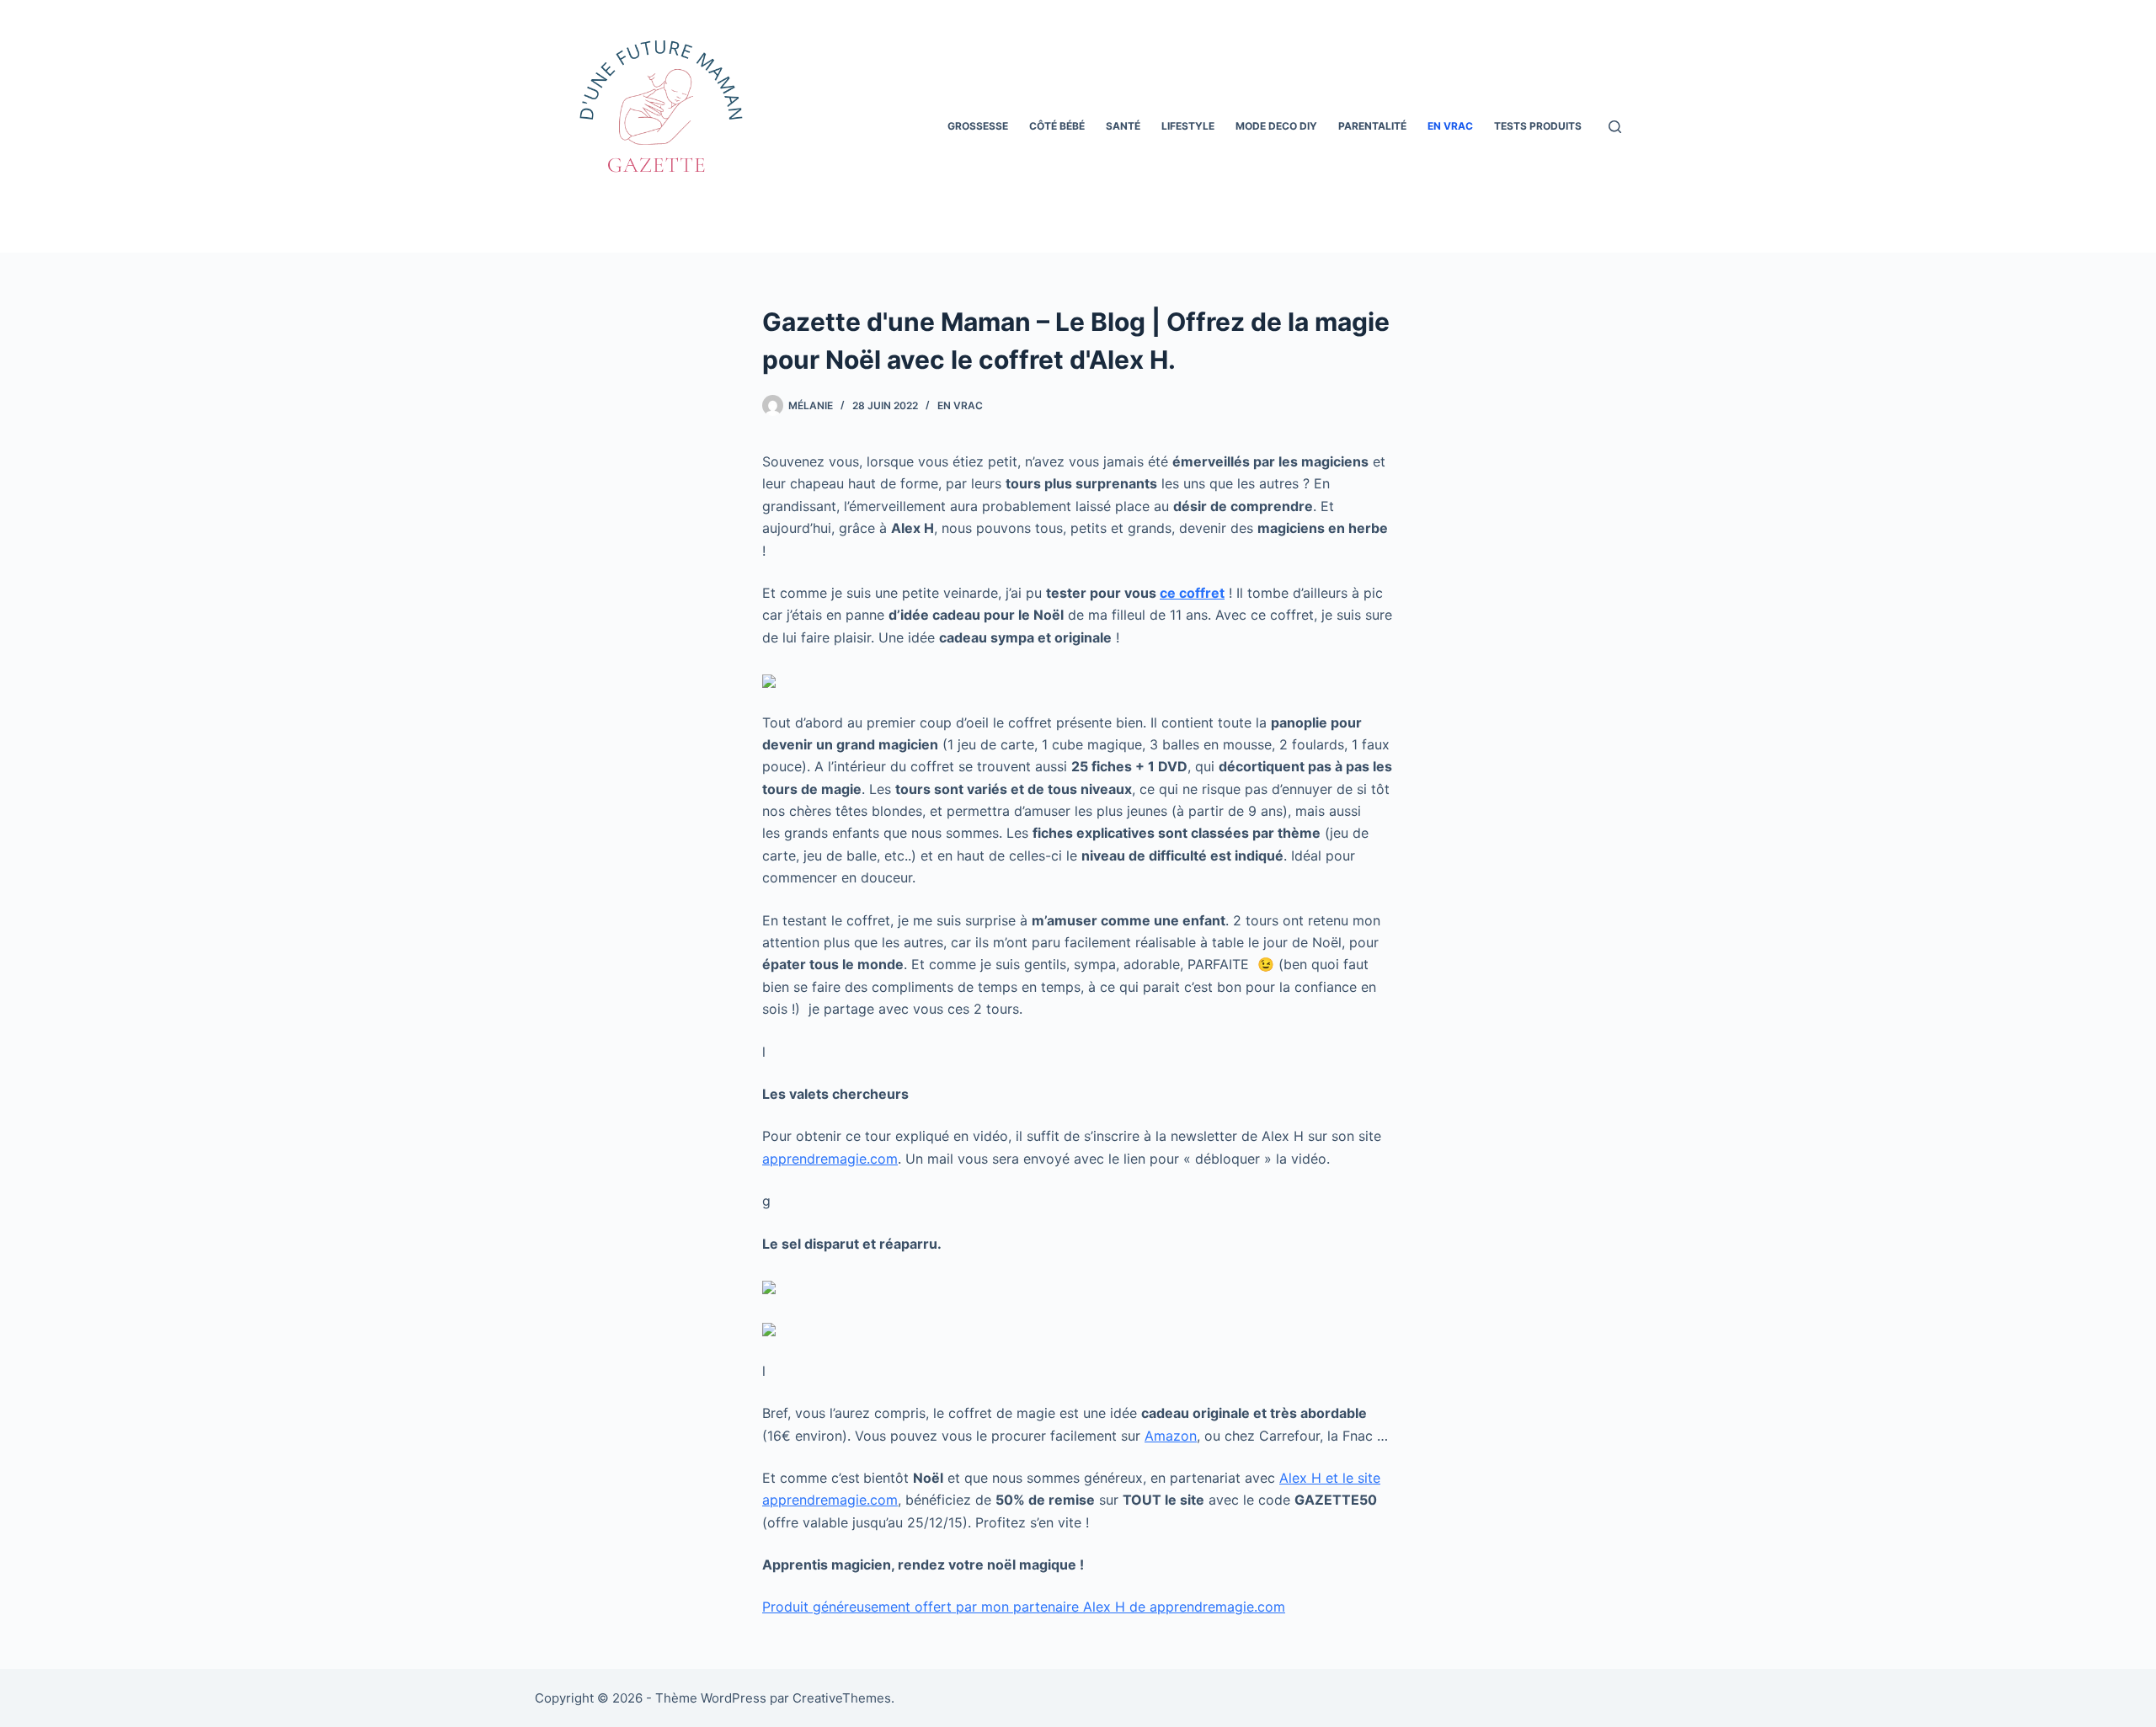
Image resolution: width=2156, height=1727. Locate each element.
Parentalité (1372, 126)
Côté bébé (1057, 126)
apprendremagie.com (830, 1159)
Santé (1123, 126)
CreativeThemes (842, 1698)
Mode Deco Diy (1276, 126)
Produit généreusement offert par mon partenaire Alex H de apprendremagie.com (1024, 1607)
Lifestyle (1188, 126)
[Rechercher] (1615, 127)
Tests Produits (1538, 126)
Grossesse (978, 126)
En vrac (1450, 126)
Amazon (1171, 1436)
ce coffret (1192, 593)
